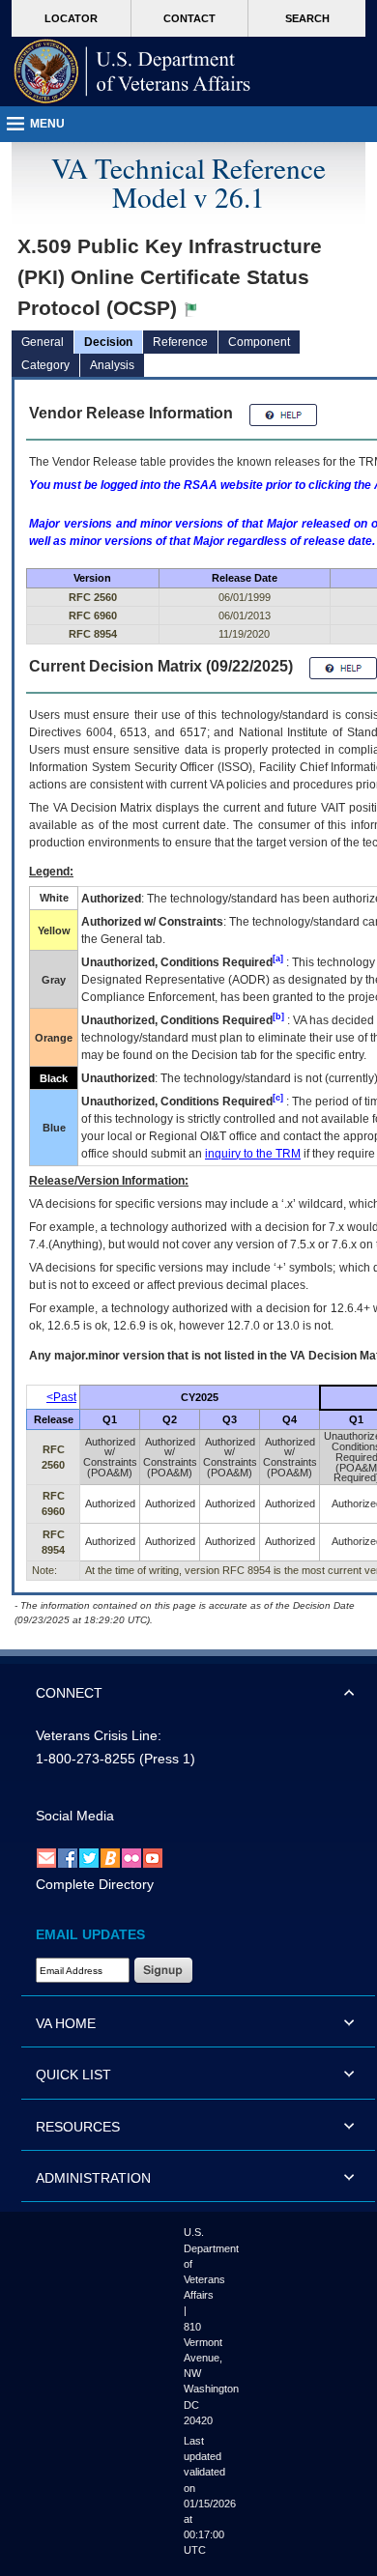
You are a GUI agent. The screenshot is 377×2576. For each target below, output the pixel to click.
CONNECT (69, 1693)
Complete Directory (95, 1884)
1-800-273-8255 (86, 1759)
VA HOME (66, 2023)
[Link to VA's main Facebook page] (68, 1858)
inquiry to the (253, 1154)
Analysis (112, 365)
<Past (61, 1397)
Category (45, 365)
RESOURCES (78, 2127)
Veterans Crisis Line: (99, 1735)
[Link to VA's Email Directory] (46, 1858)
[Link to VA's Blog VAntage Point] (110, 1858)
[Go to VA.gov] (132, 72)
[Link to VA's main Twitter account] (89, 1858)
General (43, 342)
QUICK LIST (73, 2075)
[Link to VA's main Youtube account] (153, 1858)
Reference (180, 342)
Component (259, 342)
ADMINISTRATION (93, 2178)
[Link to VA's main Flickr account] (131, 1858)
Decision (108, 342)
